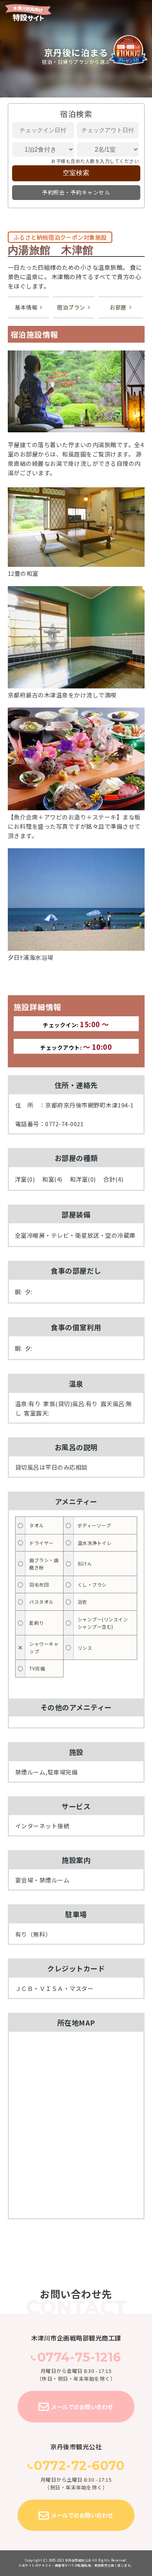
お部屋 (118, 307)
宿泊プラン (71, 307)
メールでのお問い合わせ (82, 2407)
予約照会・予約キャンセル (76, 192)
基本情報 (26, 307)
